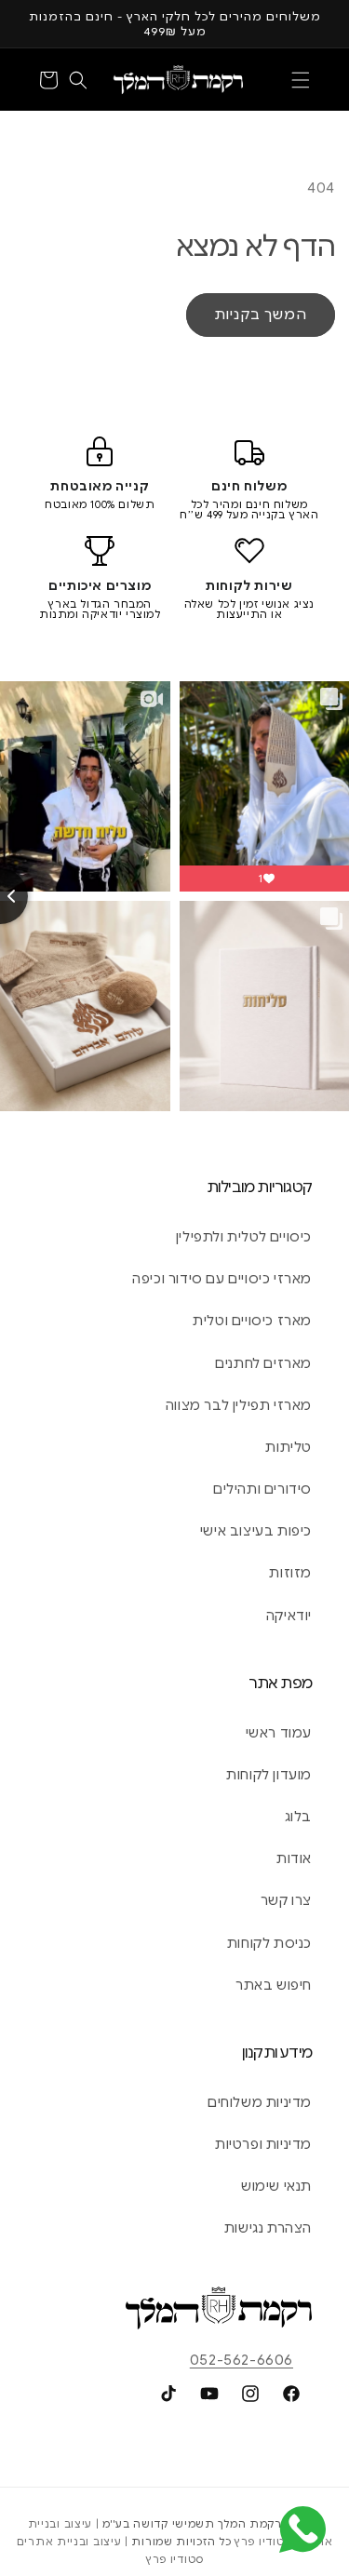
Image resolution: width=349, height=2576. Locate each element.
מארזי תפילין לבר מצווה (239, 1405)
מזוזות (290, 1573)
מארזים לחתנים (263, 1363)
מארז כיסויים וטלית (252, 1321)
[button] (301, 80)
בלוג (298, 1817)
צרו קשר (286, 1900)
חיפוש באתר (274, 1985)
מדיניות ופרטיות (263, 2144)
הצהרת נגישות (268, 2228)
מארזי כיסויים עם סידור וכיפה (222, 1279)
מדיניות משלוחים (260, 2102)
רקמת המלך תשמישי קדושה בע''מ (192, 2524)
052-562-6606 (242, 2360)
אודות (294, 1858)
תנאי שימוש (276, 2186)
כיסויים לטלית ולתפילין (244, 1237)
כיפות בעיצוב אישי (256, 1531)
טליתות (289, 1447)
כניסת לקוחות (269, 1943)
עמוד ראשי (279, 1733)
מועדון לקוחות (269, 1775)
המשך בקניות (261, 315)
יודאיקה (289, 1616)
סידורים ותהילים (262, 1489)
